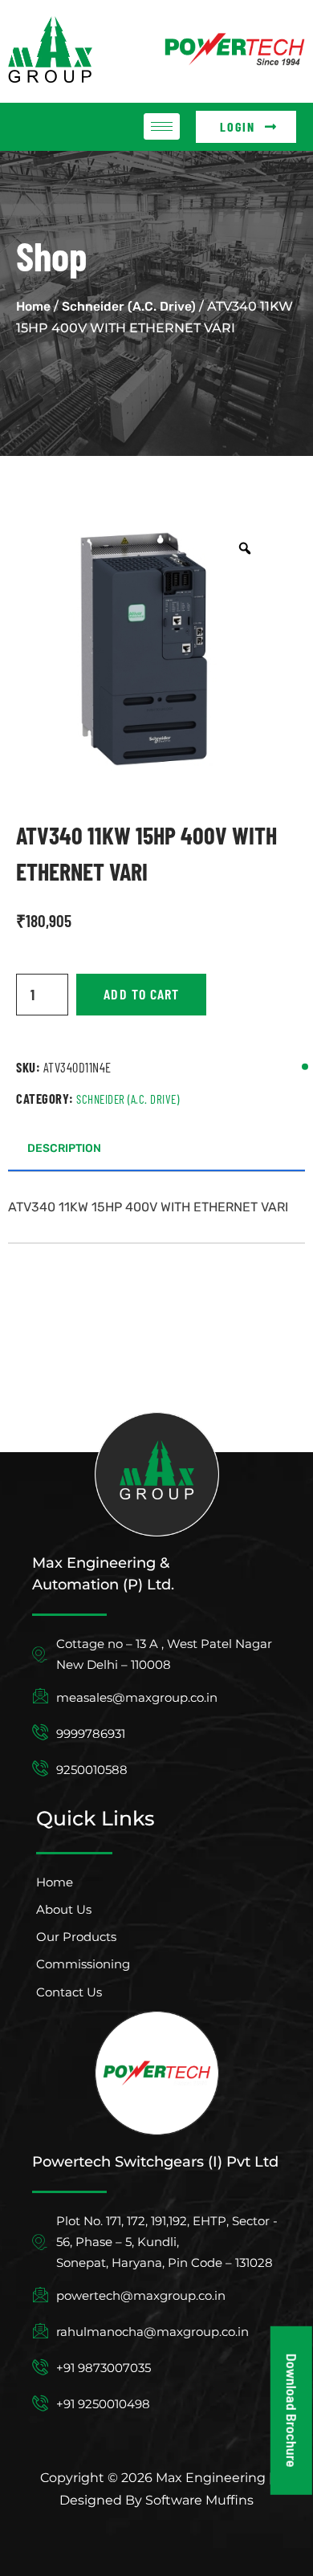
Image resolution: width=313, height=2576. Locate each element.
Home (33, 306)
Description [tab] (64, 1148)
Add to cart (141, 994)
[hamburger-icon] (162, 126)
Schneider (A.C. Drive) (129, 306)
